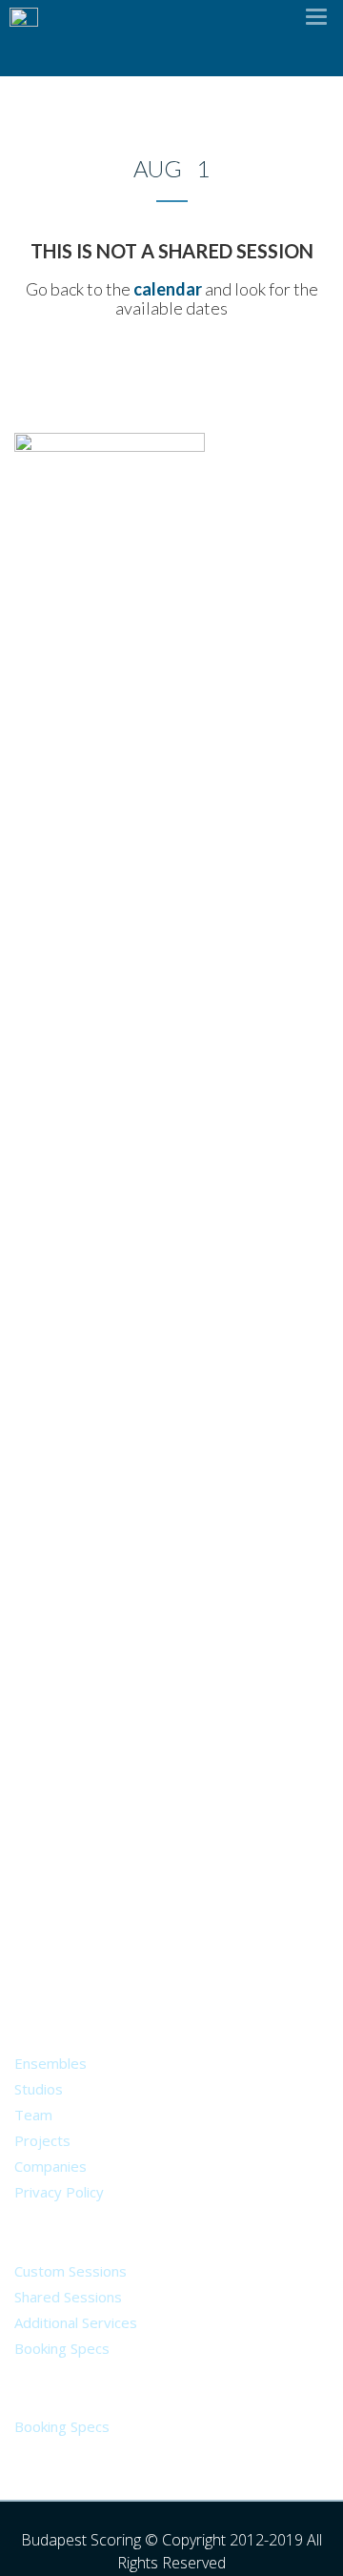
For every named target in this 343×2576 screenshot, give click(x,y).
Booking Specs (62, 2348)
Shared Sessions (68, 2297)
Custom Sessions (71, 2271)
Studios (39, 2089)
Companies (50, 2166)
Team (33, 2115)
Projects (42, 2140)
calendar (168, 289)
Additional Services (76, 2322)
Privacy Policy (59, 2192)
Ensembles (50, 2063)
